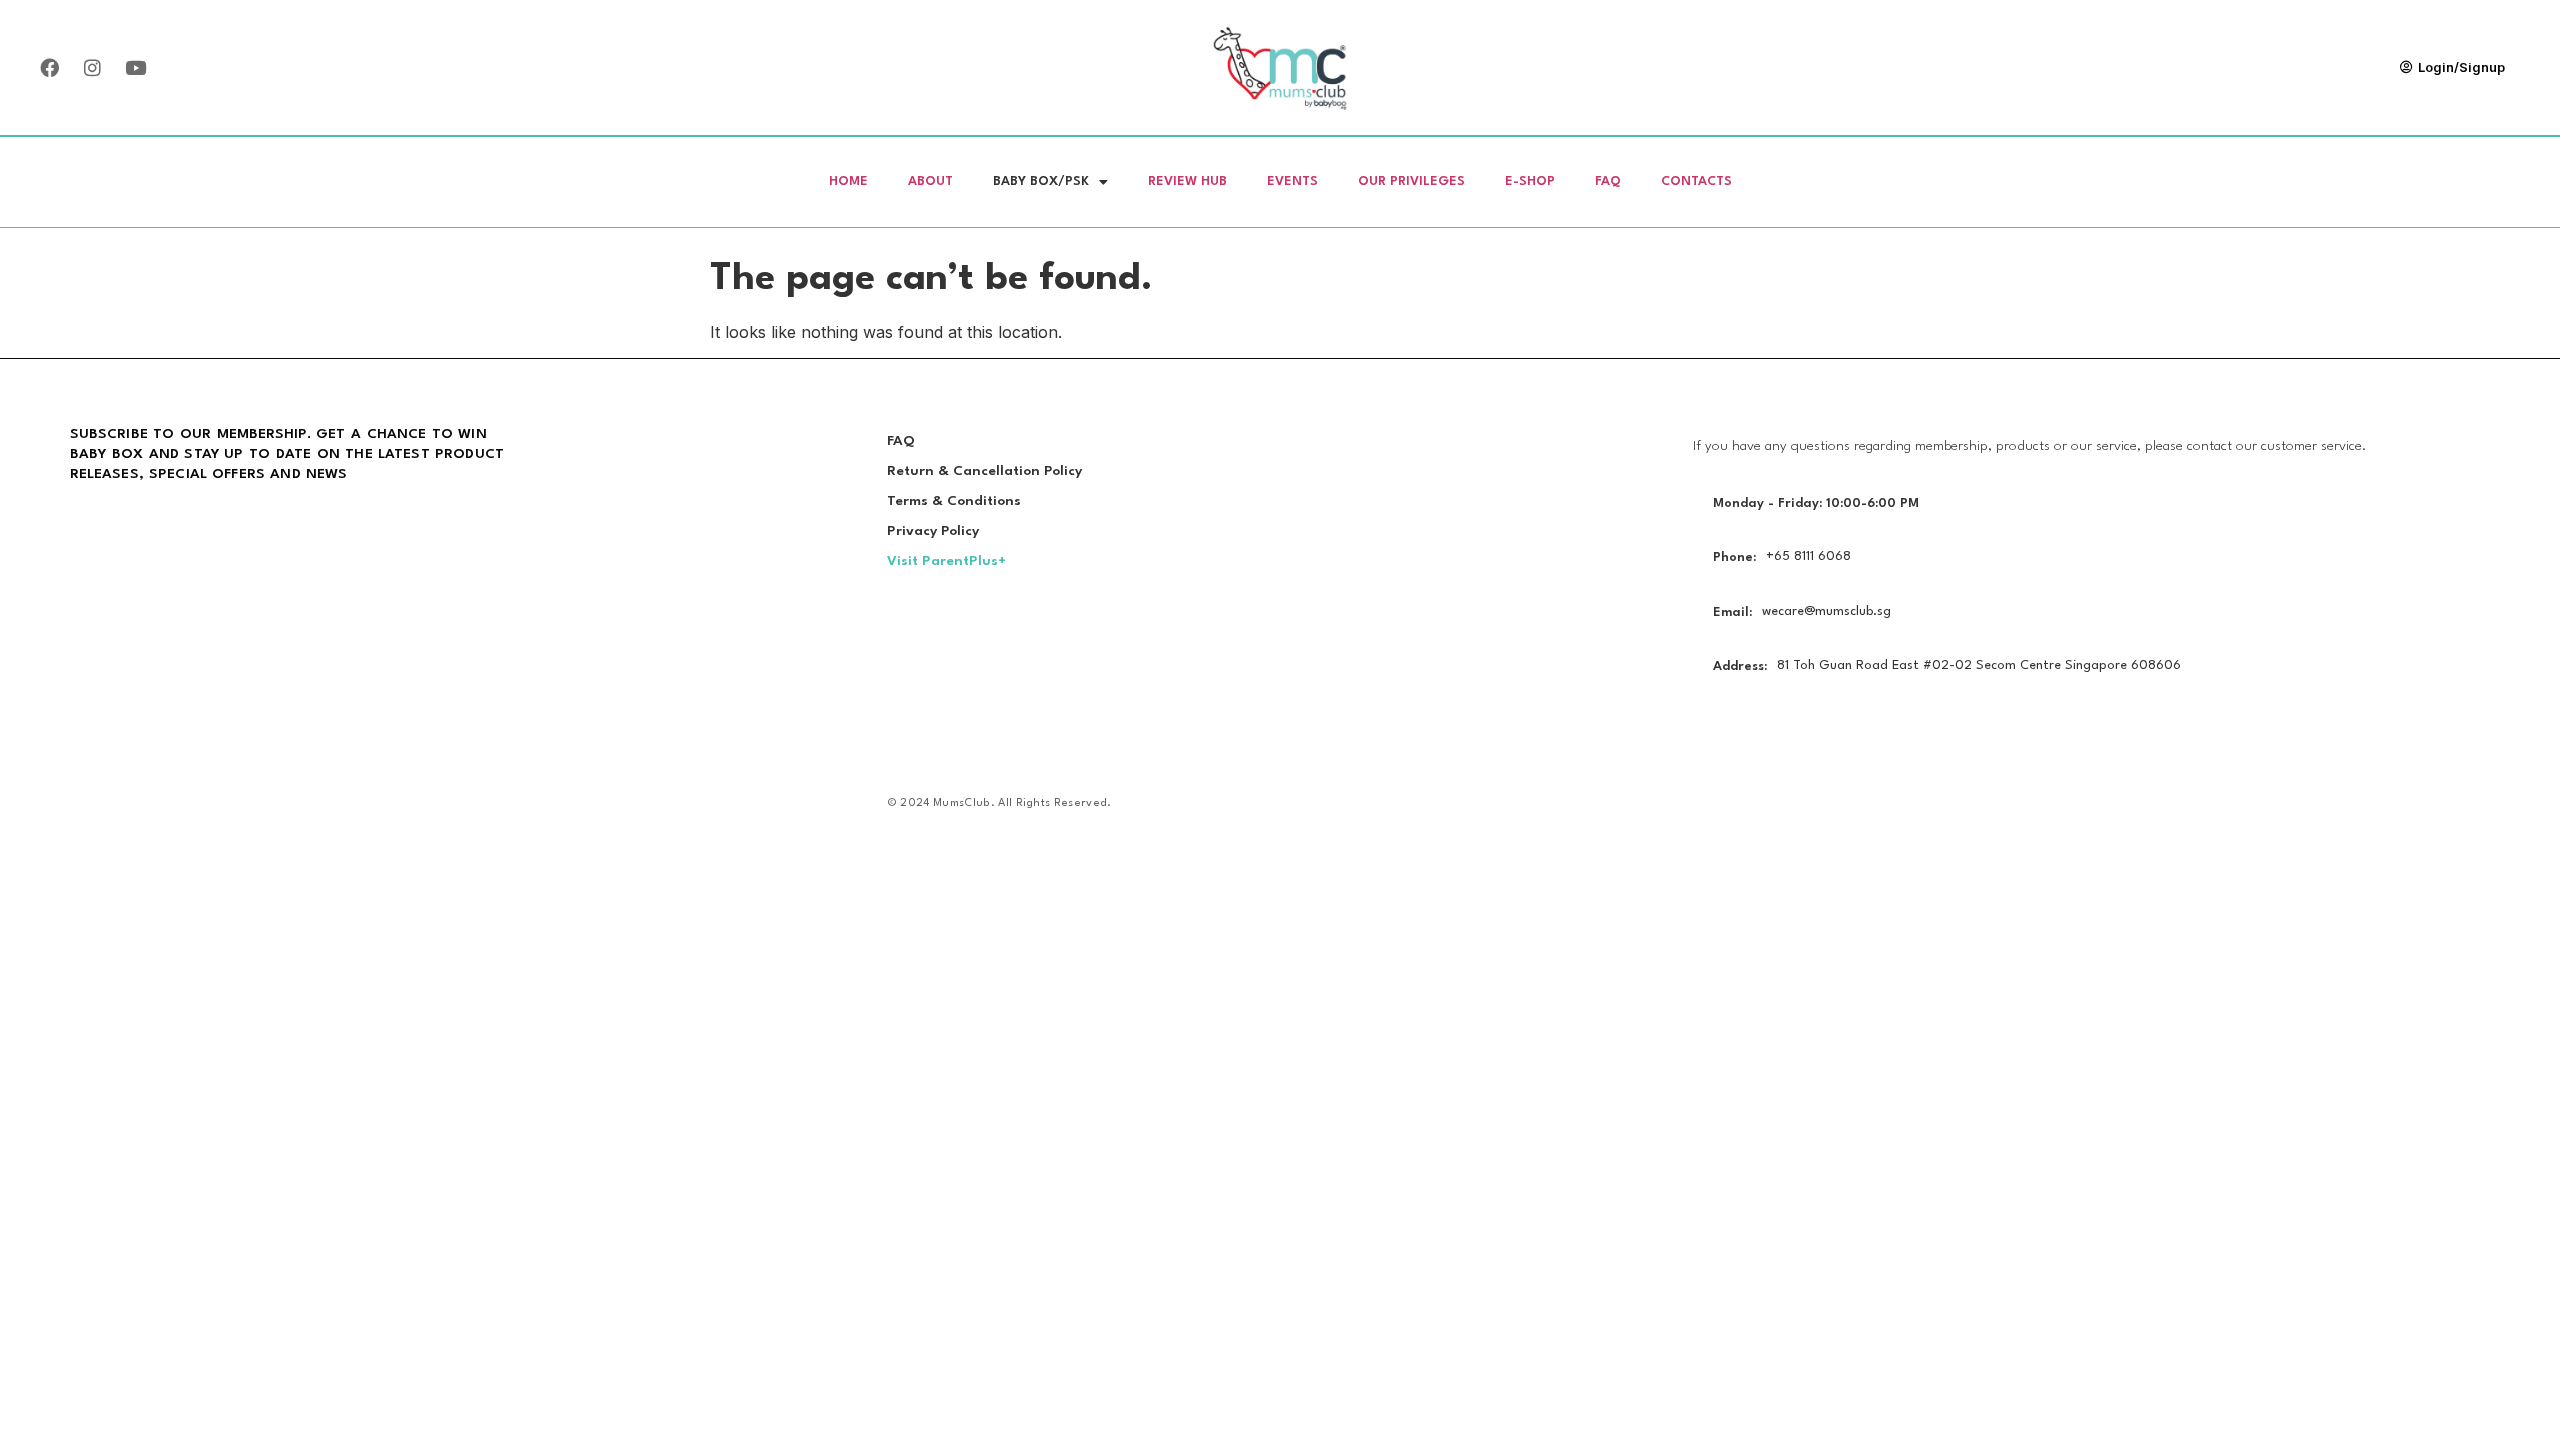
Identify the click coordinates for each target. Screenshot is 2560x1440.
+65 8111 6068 (1808, 556)
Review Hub (1187, 181)
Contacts (1696, 181)
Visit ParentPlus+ (946, 561)
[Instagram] (92, 67)
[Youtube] (135, 67)
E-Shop (1530, 181)
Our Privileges (1411, 181)
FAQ (1608, 181)
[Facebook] (49, 67)
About (930, 181)
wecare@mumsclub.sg (1826, 611)
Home (848, 181)
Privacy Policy (933, 531)
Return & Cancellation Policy (984, 471)
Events (1292, 181)
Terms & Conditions (954, 501)
